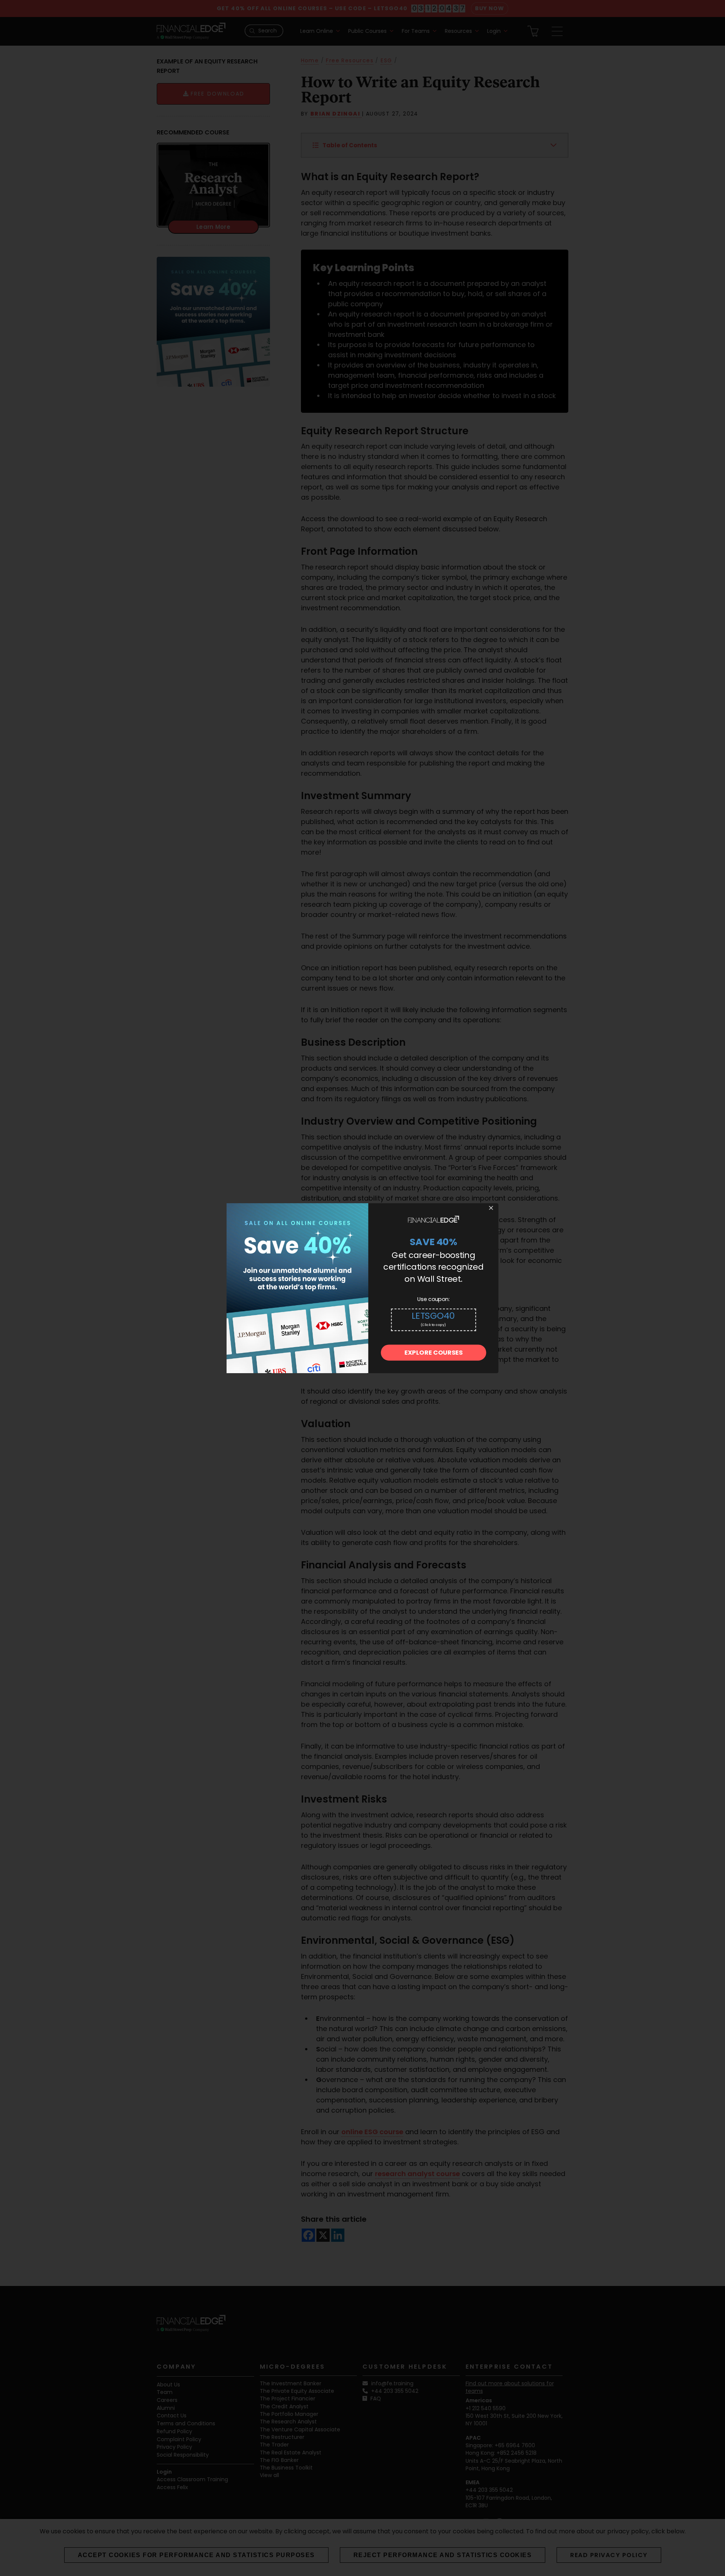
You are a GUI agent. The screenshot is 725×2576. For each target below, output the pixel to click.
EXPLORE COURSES (433, 1353)
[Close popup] (491, 1208)
